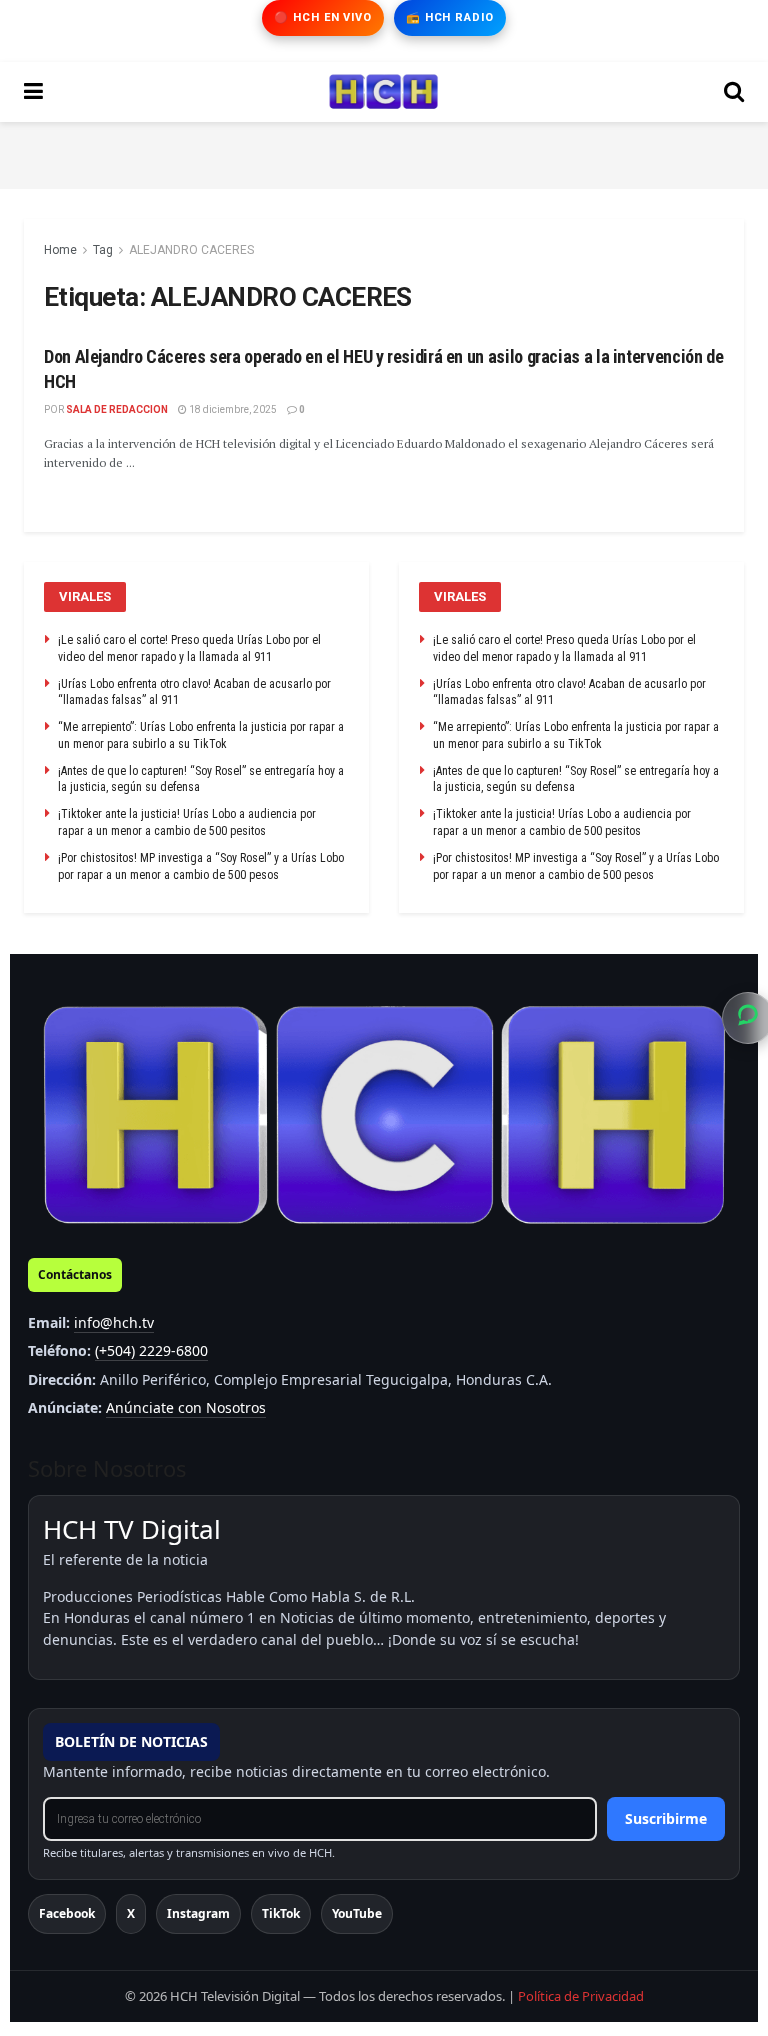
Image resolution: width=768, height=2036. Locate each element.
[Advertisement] (384, 152)
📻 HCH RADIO (450, 17)
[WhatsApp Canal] (748, 1018)
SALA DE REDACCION (117, 409)
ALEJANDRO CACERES (191, 250)
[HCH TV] (384, 1115)
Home (60, 250)
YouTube (357, 1913)
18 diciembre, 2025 (232, 409)
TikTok (281, 1913)
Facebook (67, 1913)
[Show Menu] (33, 92)
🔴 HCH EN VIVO (322, 17)
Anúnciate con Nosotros (186, 1407)
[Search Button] (734, 92)
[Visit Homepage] (383, 92)
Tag (103, 250)
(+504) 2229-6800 (151, 1350)
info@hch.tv (114, 1322)
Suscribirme (666, 1818)
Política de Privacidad (581, 1996)
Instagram (198, 1913)
